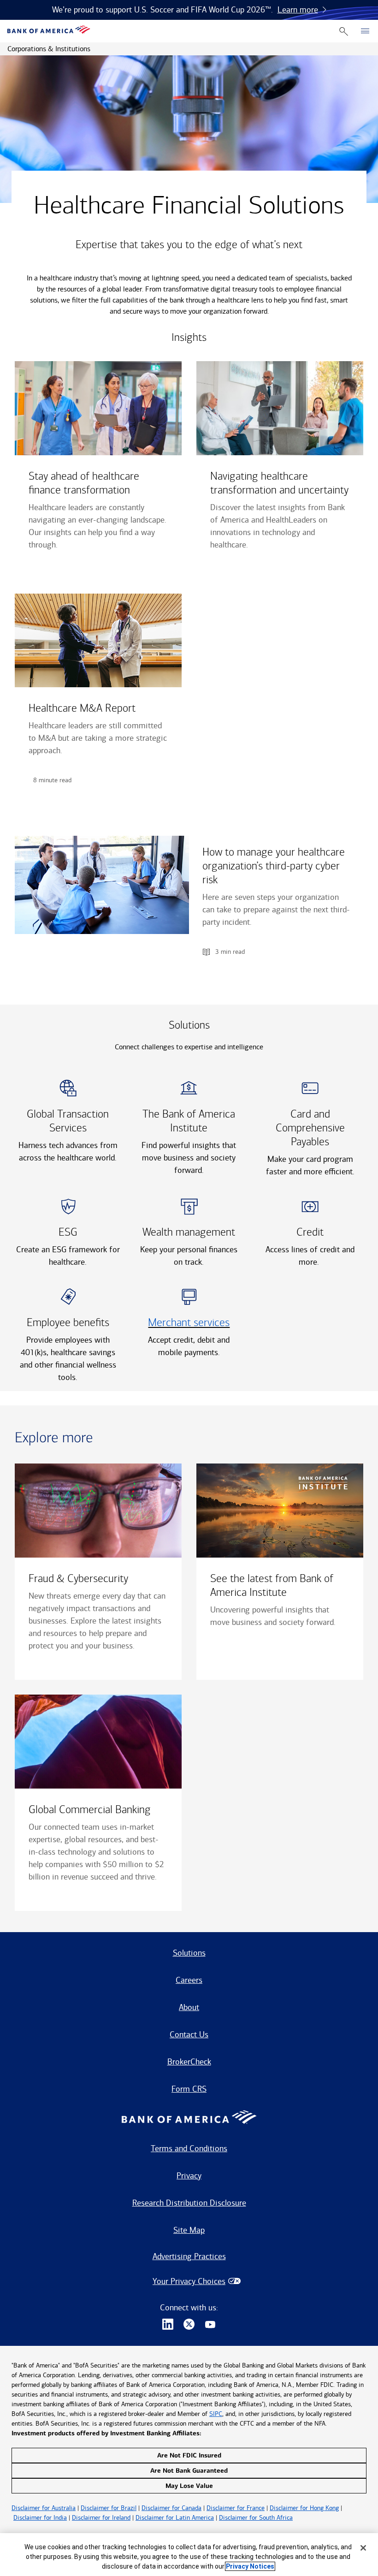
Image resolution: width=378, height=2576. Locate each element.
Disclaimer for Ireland (101, 2518)
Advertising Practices (189, 2256)
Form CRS (189, 2089)
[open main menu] (365, 31)
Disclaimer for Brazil (109, 2508)
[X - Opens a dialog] (189, 2325)
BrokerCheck (189, 2062)
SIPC (216, 2414)
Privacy (189, 2176)
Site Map (189, 2230)
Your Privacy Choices (189, 2281)
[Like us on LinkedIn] (168, 2325)
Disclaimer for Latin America (175, 2518)
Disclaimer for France (236, 2508)
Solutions (189, 1953)
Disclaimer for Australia (44, 2508)
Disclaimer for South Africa (256, 2518)
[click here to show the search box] (344, 31)
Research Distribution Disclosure (189, 2203)
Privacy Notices (250, 2566)
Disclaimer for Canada (171, 2508)
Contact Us (189, 2035)
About (189, 2007)
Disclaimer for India (40, 2518)
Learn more (298, 10)
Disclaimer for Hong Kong (304, 2508)
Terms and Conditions (189, 2148)
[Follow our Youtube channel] (210, 2325)
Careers (189, 1980)
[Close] (363, 2548)
